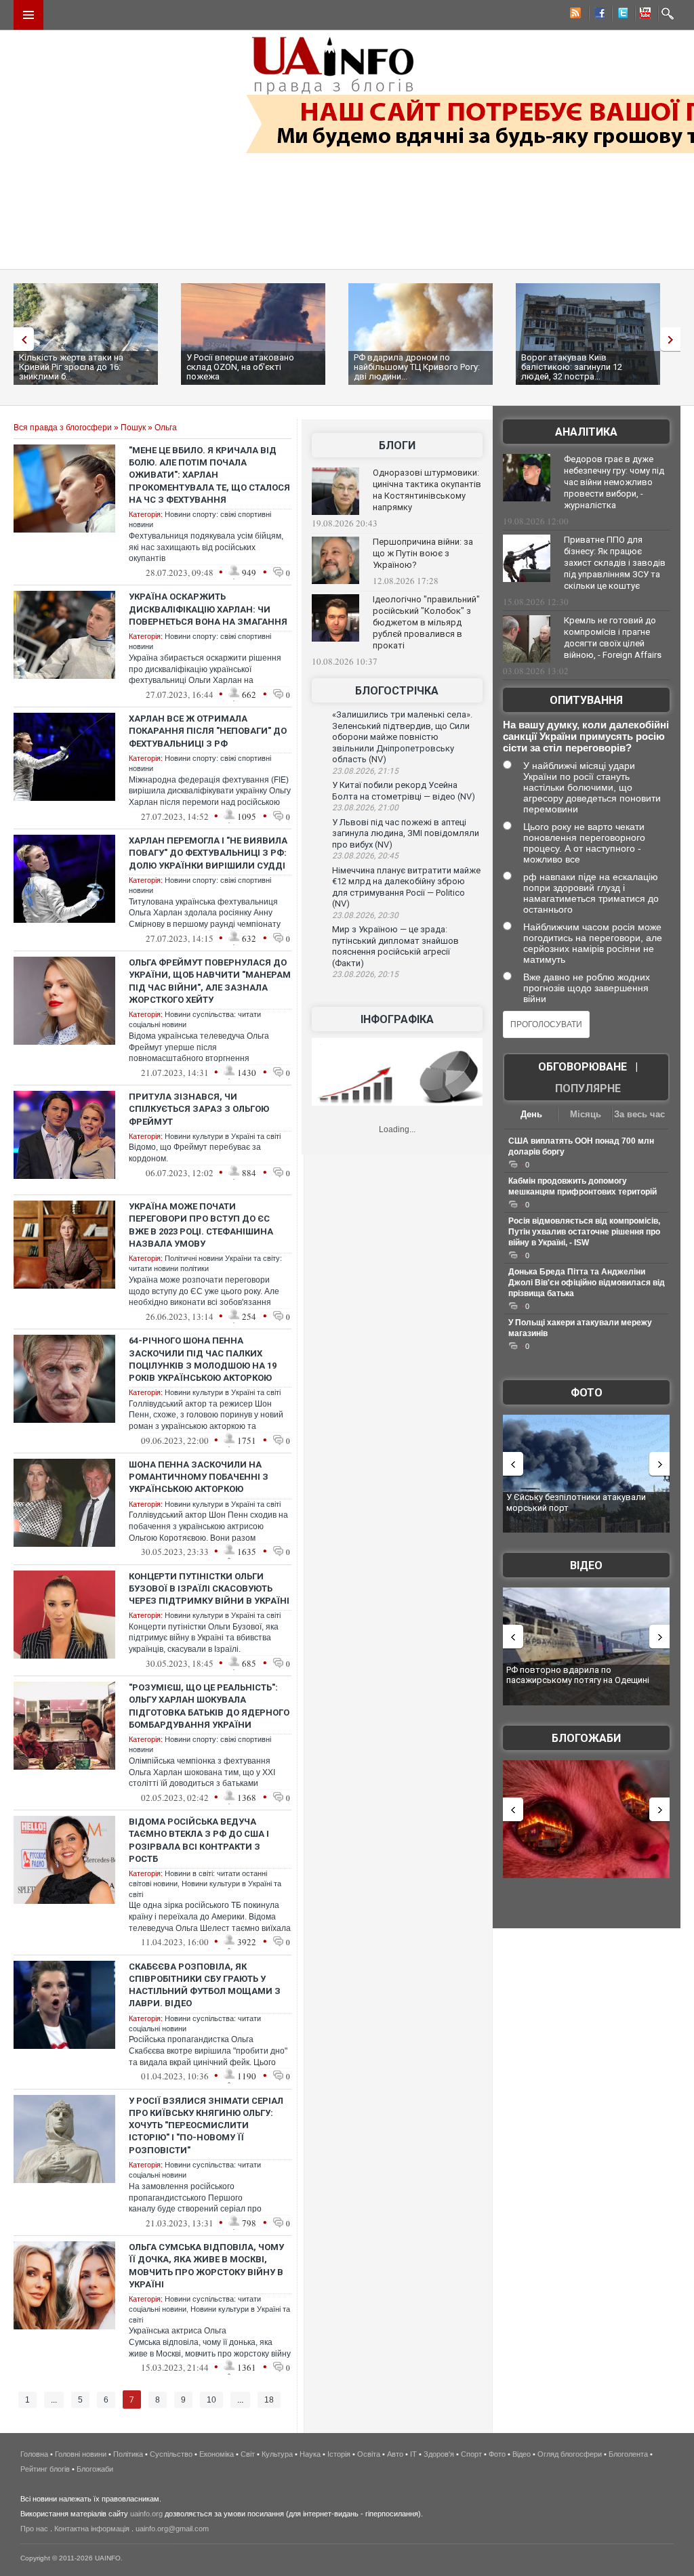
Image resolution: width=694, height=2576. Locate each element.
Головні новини (81, 2454)
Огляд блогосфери (570, 2454)
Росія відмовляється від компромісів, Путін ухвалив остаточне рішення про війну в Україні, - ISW (584, 1232)
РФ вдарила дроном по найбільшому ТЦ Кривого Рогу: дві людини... (417, 367)
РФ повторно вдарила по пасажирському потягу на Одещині (578, 1675)
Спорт (471, 2454)
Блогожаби (586, 1738)
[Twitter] (620, 15)
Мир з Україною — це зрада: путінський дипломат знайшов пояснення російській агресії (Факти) (395, 946)
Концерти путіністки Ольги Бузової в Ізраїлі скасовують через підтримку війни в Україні (209, 1588)
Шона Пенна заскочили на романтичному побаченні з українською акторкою (199, 1477)
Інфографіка (397, 1019)
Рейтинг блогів (45, 2469)
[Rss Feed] (574, 15)
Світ (248, 2454)
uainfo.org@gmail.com (172, 2529)
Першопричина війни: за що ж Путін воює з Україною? (423, 553)
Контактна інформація (92, 2529)
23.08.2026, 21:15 (365, 771)
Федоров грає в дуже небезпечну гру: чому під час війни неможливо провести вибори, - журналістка (614, 482)
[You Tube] (643, 15)
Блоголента (628, 2454)
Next (674, 339)
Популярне (588, 1088)
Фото (587, 1393)
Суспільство (171, 2454)
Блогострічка (397, 691)
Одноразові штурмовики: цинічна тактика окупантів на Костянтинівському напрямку (427, 490)
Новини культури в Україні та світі (223, 1136)
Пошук (133, 428)
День (531, 1114)
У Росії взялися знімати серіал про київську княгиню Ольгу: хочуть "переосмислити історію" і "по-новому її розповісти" (206, 2125)
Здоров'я (439, 2454)
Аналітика (586, 432)
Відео (586, 1565)
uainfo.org (146, 2514)
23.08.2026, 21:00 (365, 808)
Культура (277, 2454)
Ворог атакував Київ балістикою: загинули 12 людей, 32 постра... (572, 367)
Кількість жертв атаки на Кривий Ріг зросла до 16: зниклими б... (71, 367)
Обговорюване (583, 1067)
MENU (28, 15)
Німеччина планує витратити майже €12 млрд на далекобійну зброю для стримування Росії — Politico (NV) (406, 887)
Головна (34, 2454)
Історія (339, 2454)
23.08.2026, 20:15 (365, 974)
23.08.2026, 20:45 (365, 856)
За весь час (639, 1114)
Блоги (397, 445)
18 (269, 2400)
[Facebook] (597, 15)
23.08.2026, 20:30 (365, 915)
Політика (128, 2454)
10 (211, 2400)
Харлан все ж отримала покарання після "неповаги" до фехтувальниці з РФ (208, 731)
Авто (395, 2454)
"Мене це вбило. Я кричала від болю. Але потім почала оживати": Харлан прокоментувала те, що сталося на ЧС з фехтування (209, 475)
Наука (310, 2454)
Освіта (369, 2454)
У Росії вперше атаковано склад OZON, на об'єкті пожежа (240, 367)
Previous (20, 339)
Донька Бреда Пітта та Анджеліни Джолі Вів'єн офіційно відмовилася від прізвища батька (587, 1283)
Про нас (34, 2529)
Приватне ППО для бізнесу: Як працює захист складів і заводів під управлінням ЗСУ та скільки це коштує (615, 563)
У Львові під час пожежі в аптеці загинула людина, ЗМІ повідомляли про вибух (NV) (406, 833)
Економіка (217, 2454)
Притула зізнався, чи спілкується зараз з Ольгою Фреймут (199, 1109)
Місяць (586, 1114)
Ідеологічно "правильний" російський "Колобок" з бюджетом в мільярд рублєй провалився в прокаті (426, 622)
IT (413, 2454)
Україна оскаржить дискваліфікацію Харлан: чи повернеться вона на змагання (208, 609)
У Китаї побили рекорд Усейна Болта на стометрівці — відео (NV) (404, 791)
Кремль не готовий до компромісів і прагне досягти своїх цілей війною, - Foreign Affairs (613, 638)
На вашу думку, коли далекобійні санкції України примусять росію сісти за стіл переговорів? (586, 736)
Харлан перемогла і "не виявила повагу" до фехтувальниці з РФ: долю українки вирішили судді (208, 853)
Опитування (586, 700)
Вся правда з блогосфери (63, 428)
